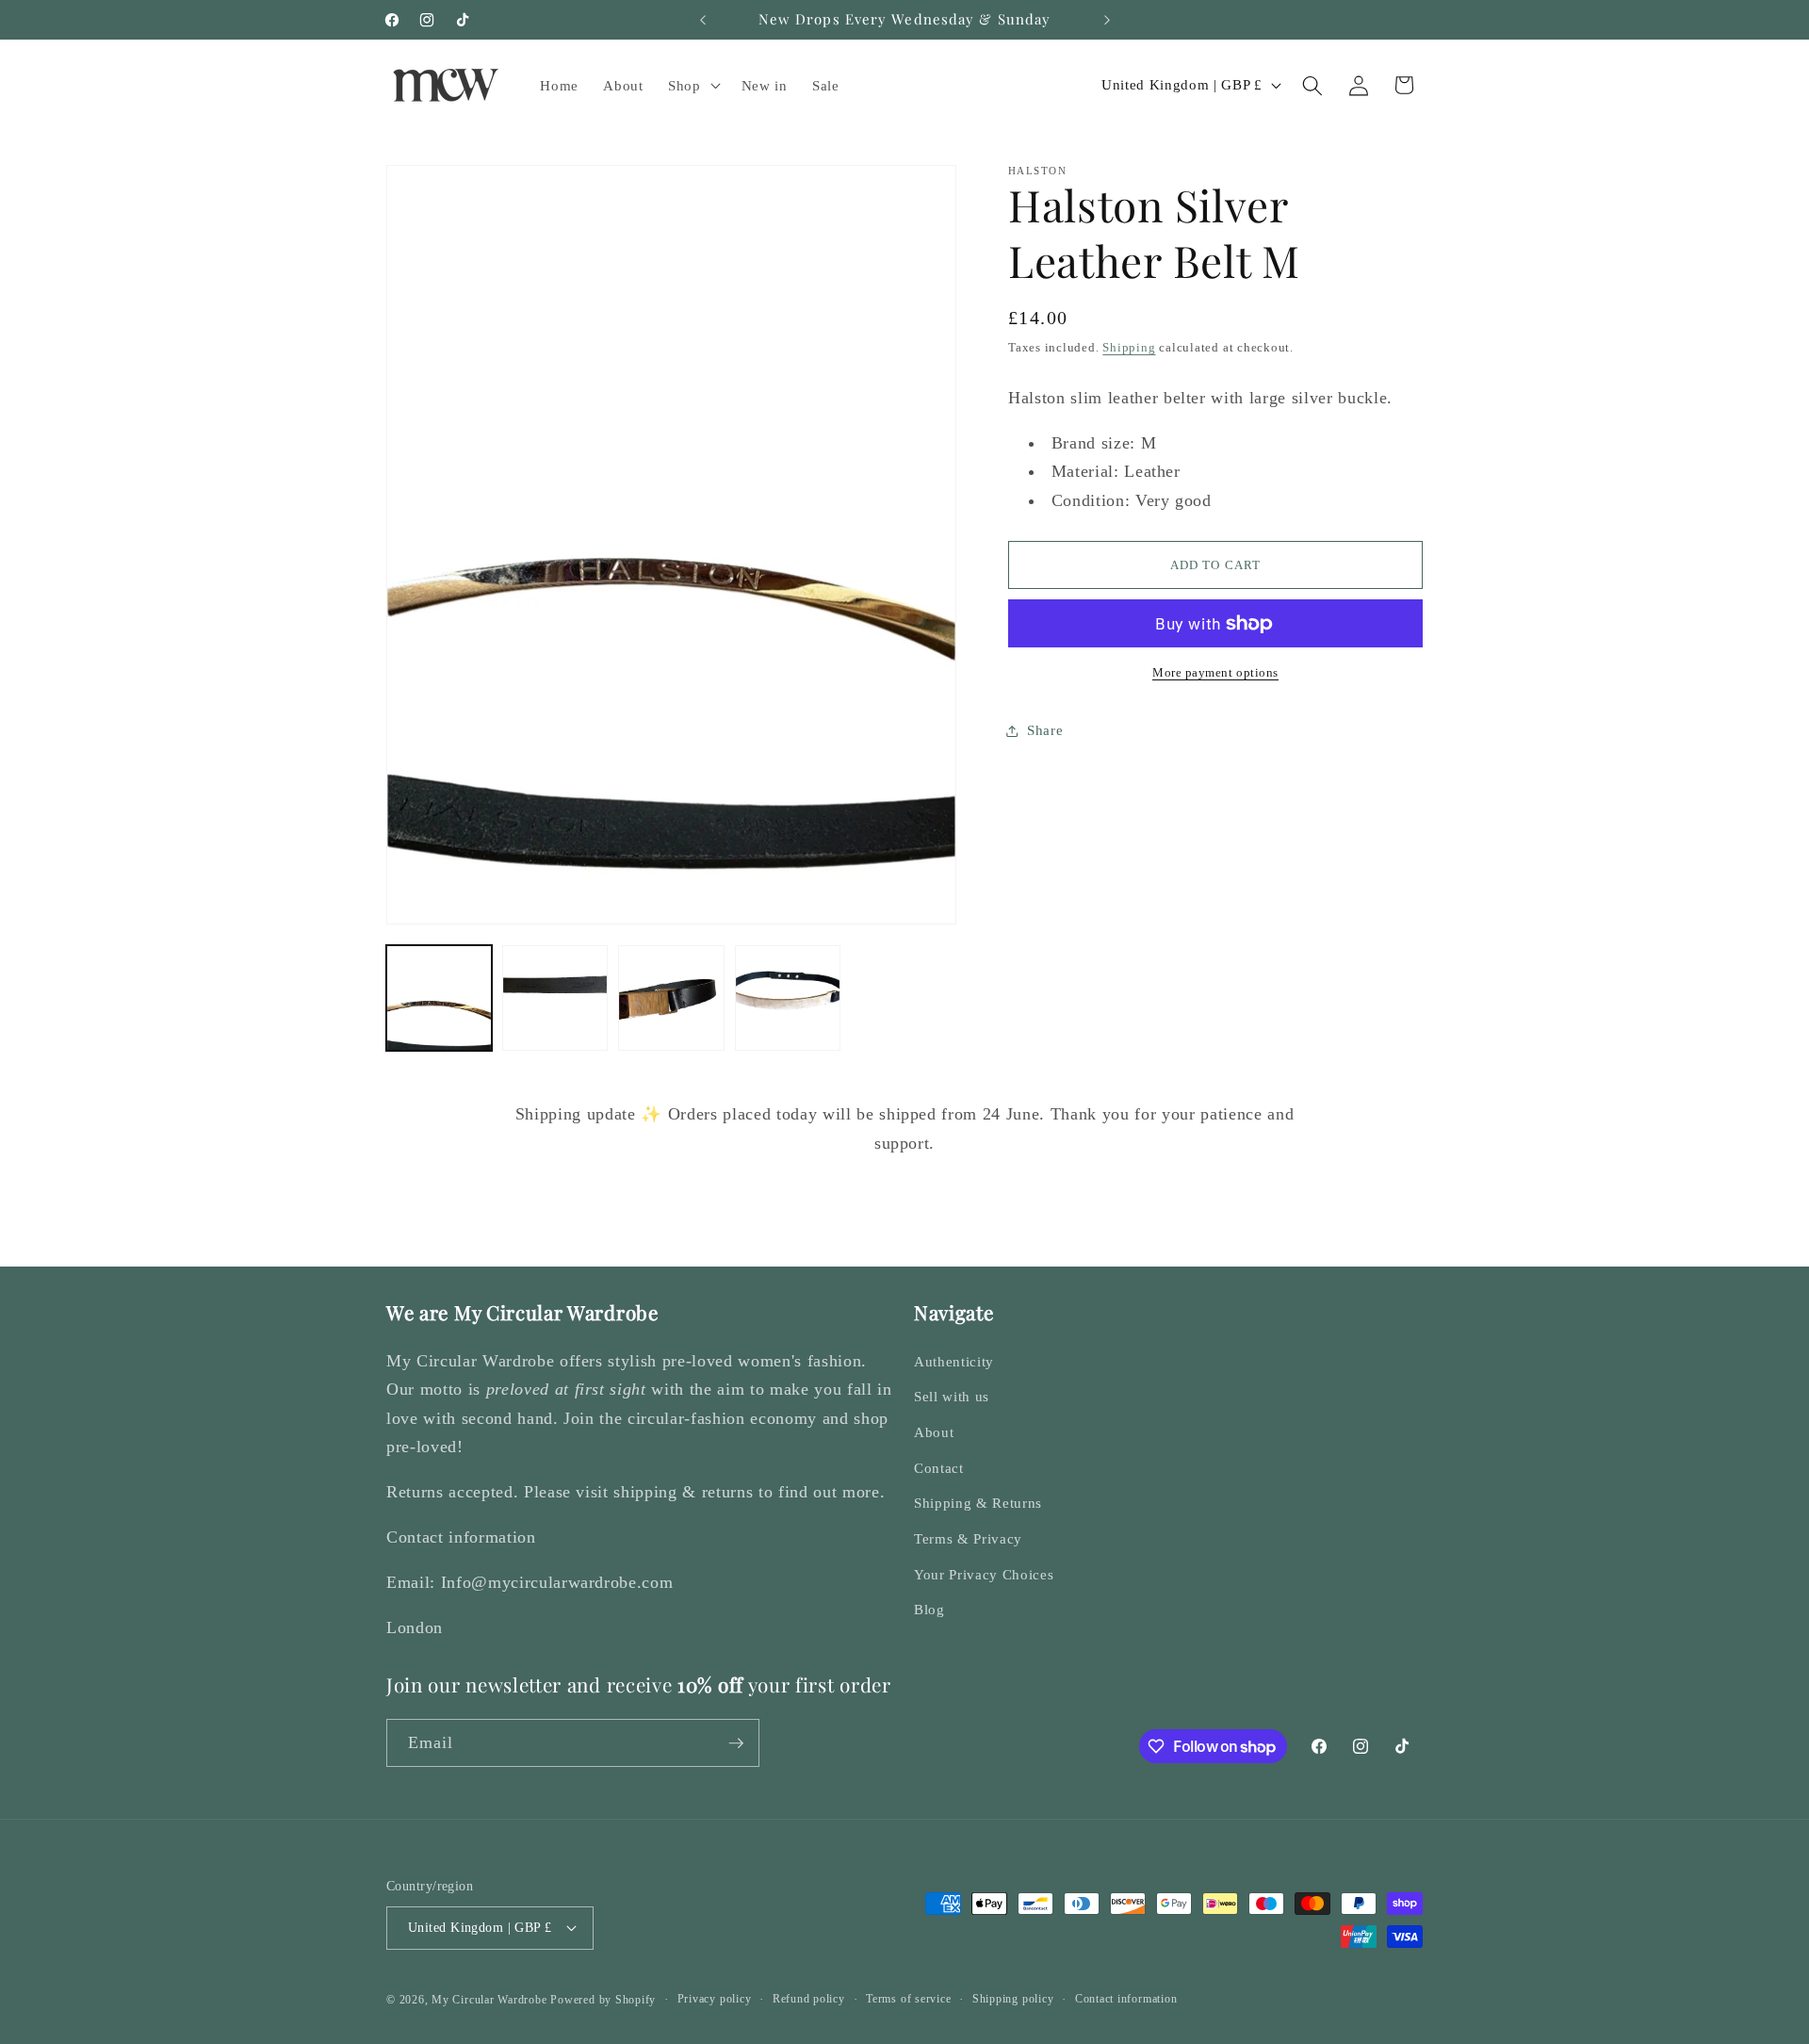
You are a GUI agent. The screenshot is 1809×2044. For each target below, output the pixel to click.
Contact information (1126, 1999)
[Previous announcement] (703, 20)
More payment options (1215, 673)
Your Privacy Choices (984, 1574)
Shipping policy (1013, 1999)
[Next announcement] (1107, 20)
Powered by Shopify (603, 2000)
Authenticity (954, 1361)
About (934, 1432)
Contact (939, 1468)
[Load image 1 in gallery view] (439, 998)
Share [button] (1045, 731)
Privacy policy (715, 1999)
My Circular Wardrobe (489, 2000)
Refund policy (809, 1999)
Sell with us (952, 1396)
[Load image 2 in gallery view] (555, 998)
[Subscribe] (736, 1743)
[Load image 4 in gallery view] (788, 998)
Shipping (1129, 348)
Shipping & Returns (978, 1503)
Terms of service (908, 1999)
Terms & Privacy (968, 1538)
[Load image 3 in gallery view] (671, 998)
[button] (693, 86)
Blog (929, 1609)
